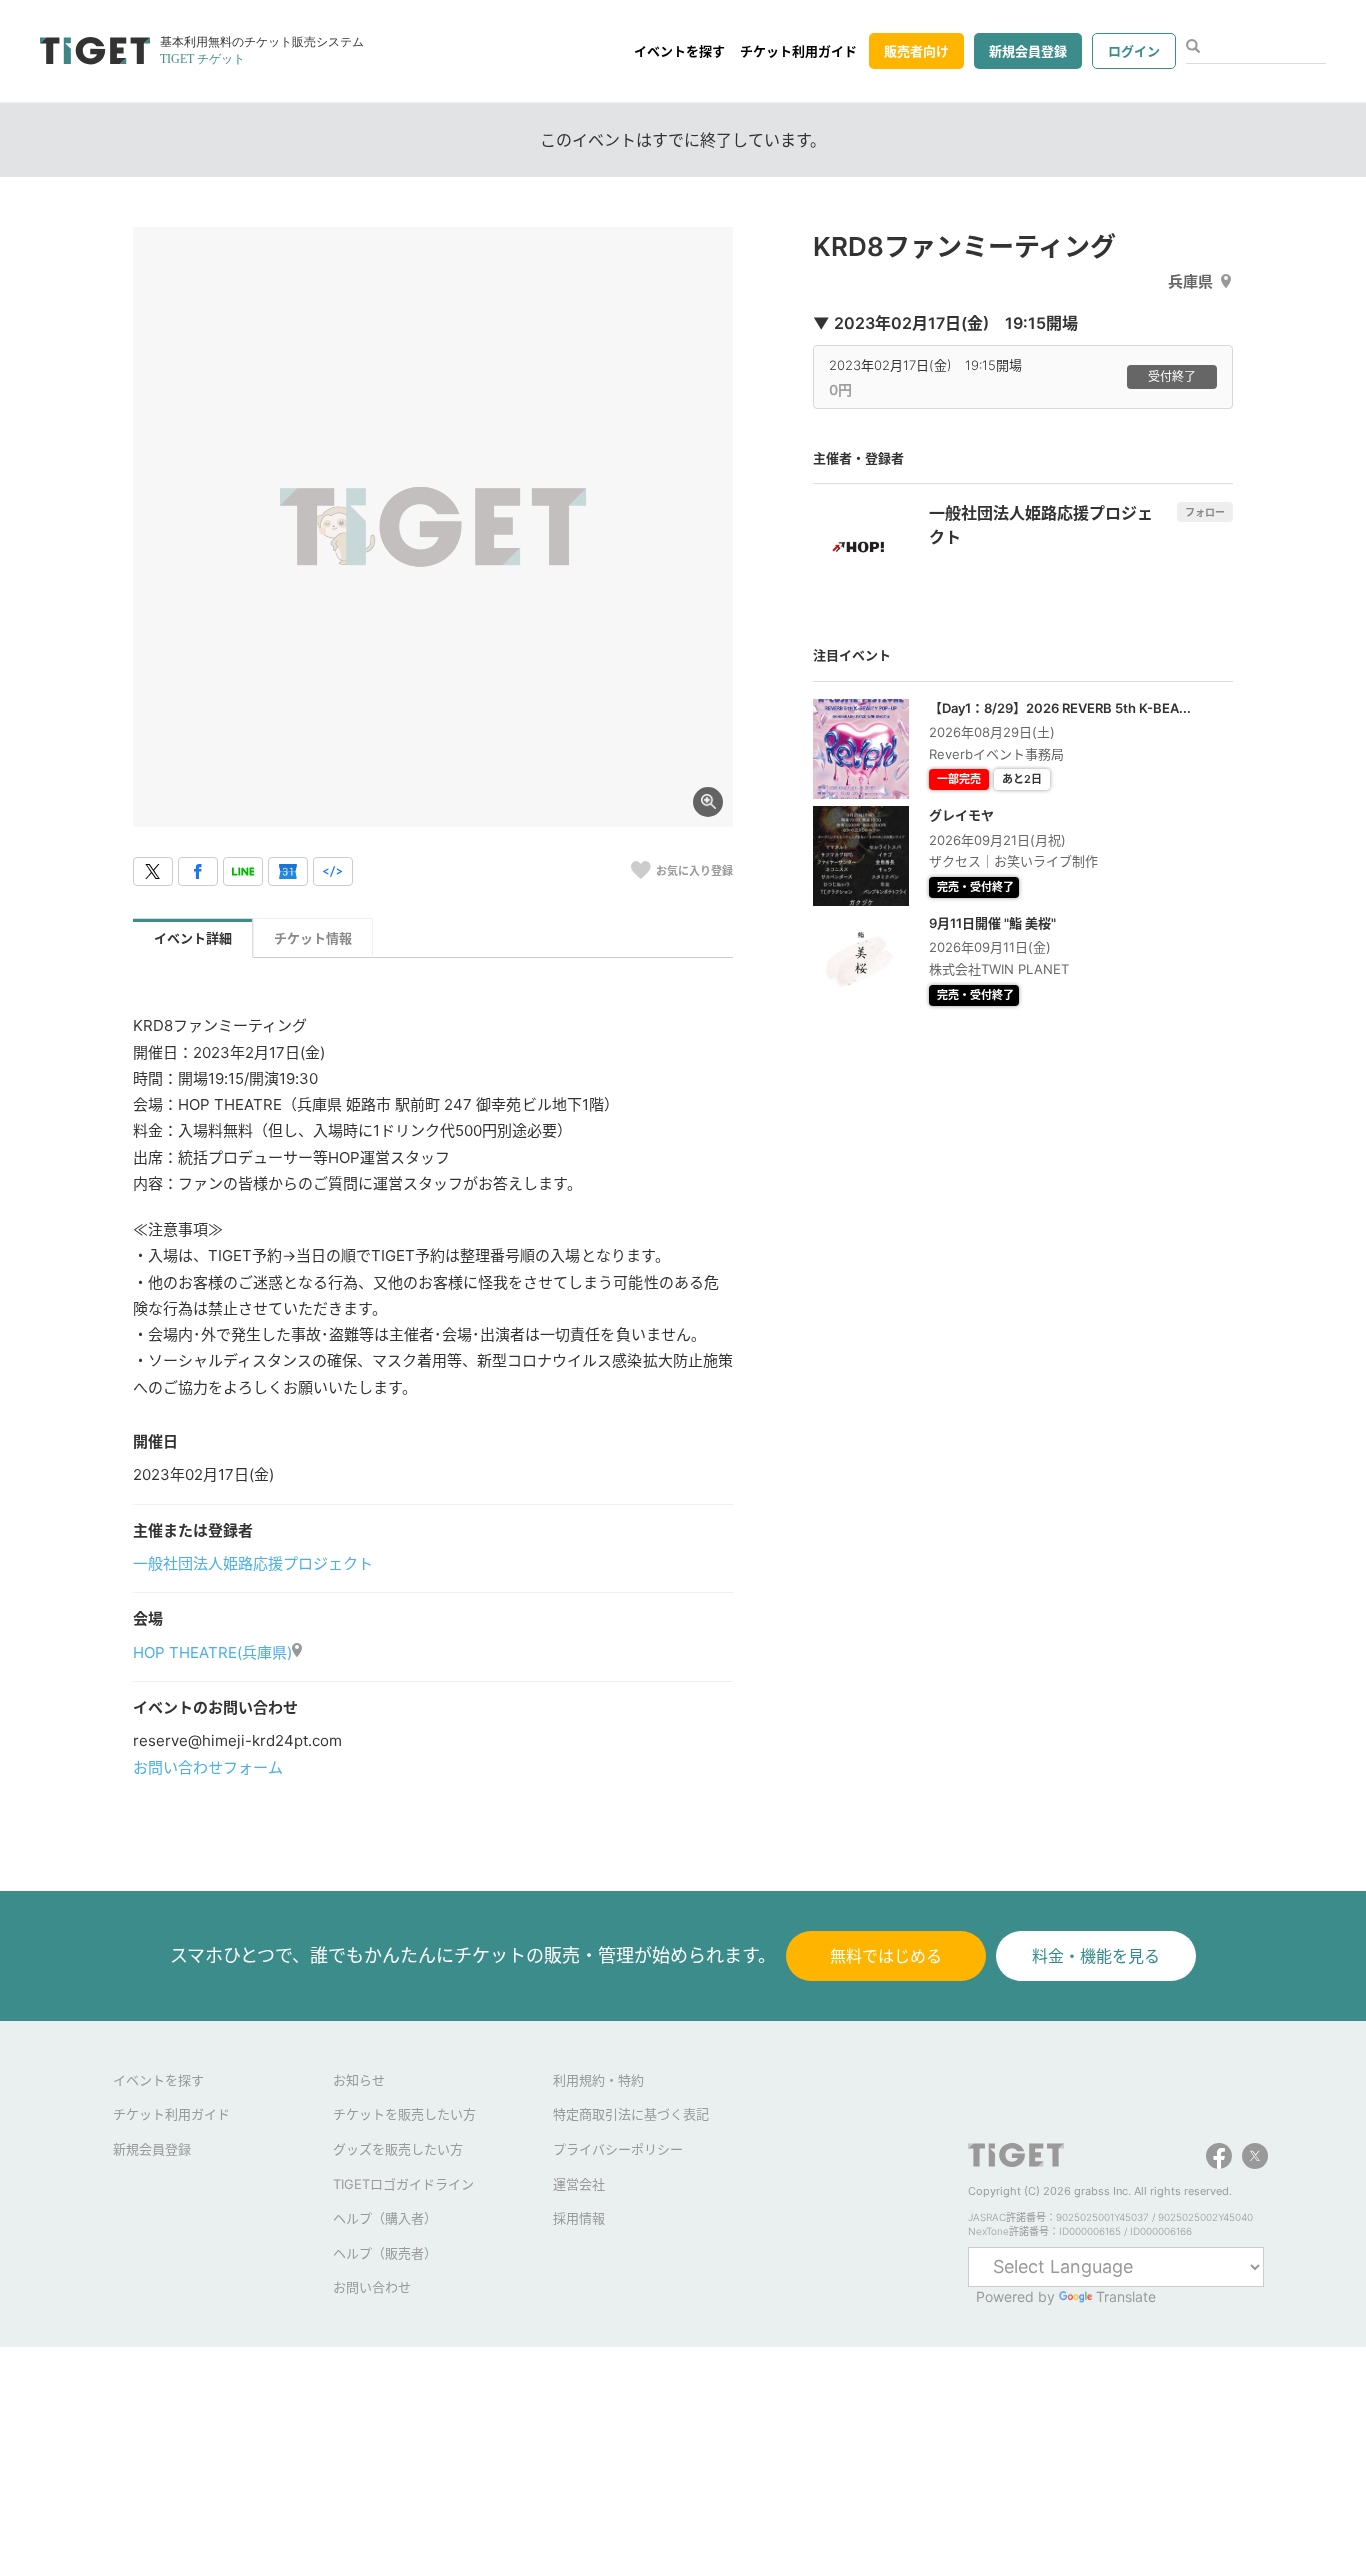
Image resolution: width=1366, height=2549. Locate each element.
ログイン (1134, 51)
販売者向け (916, 51)
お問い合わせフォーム (208, 1767)
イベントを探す (679, 51)
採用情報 (579, 2218)
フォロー (1205, 512)
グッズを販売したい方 (398, 2149)
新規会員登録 (1028, 51)
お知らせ (359, 2080)
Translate (1126, 2296)
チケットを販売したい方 (404, 2114)
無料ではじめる (886, 1956)
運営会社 (579, 2184)
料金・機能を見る (1096, 1956)
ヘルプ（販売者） (385, 2253)
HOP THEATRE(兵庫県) (212, 1652)
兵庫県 (1190, 281)
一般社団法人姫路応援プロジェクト (253, 1563)
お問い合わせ (372, 2287)
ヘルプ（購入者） (385, 2218)
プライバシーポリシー (618, 2149)
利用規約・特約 (598, 2080)
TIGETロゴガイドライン (403, 2184)
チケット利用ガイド (798, 51)
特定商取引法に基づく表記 (631, 2114)
